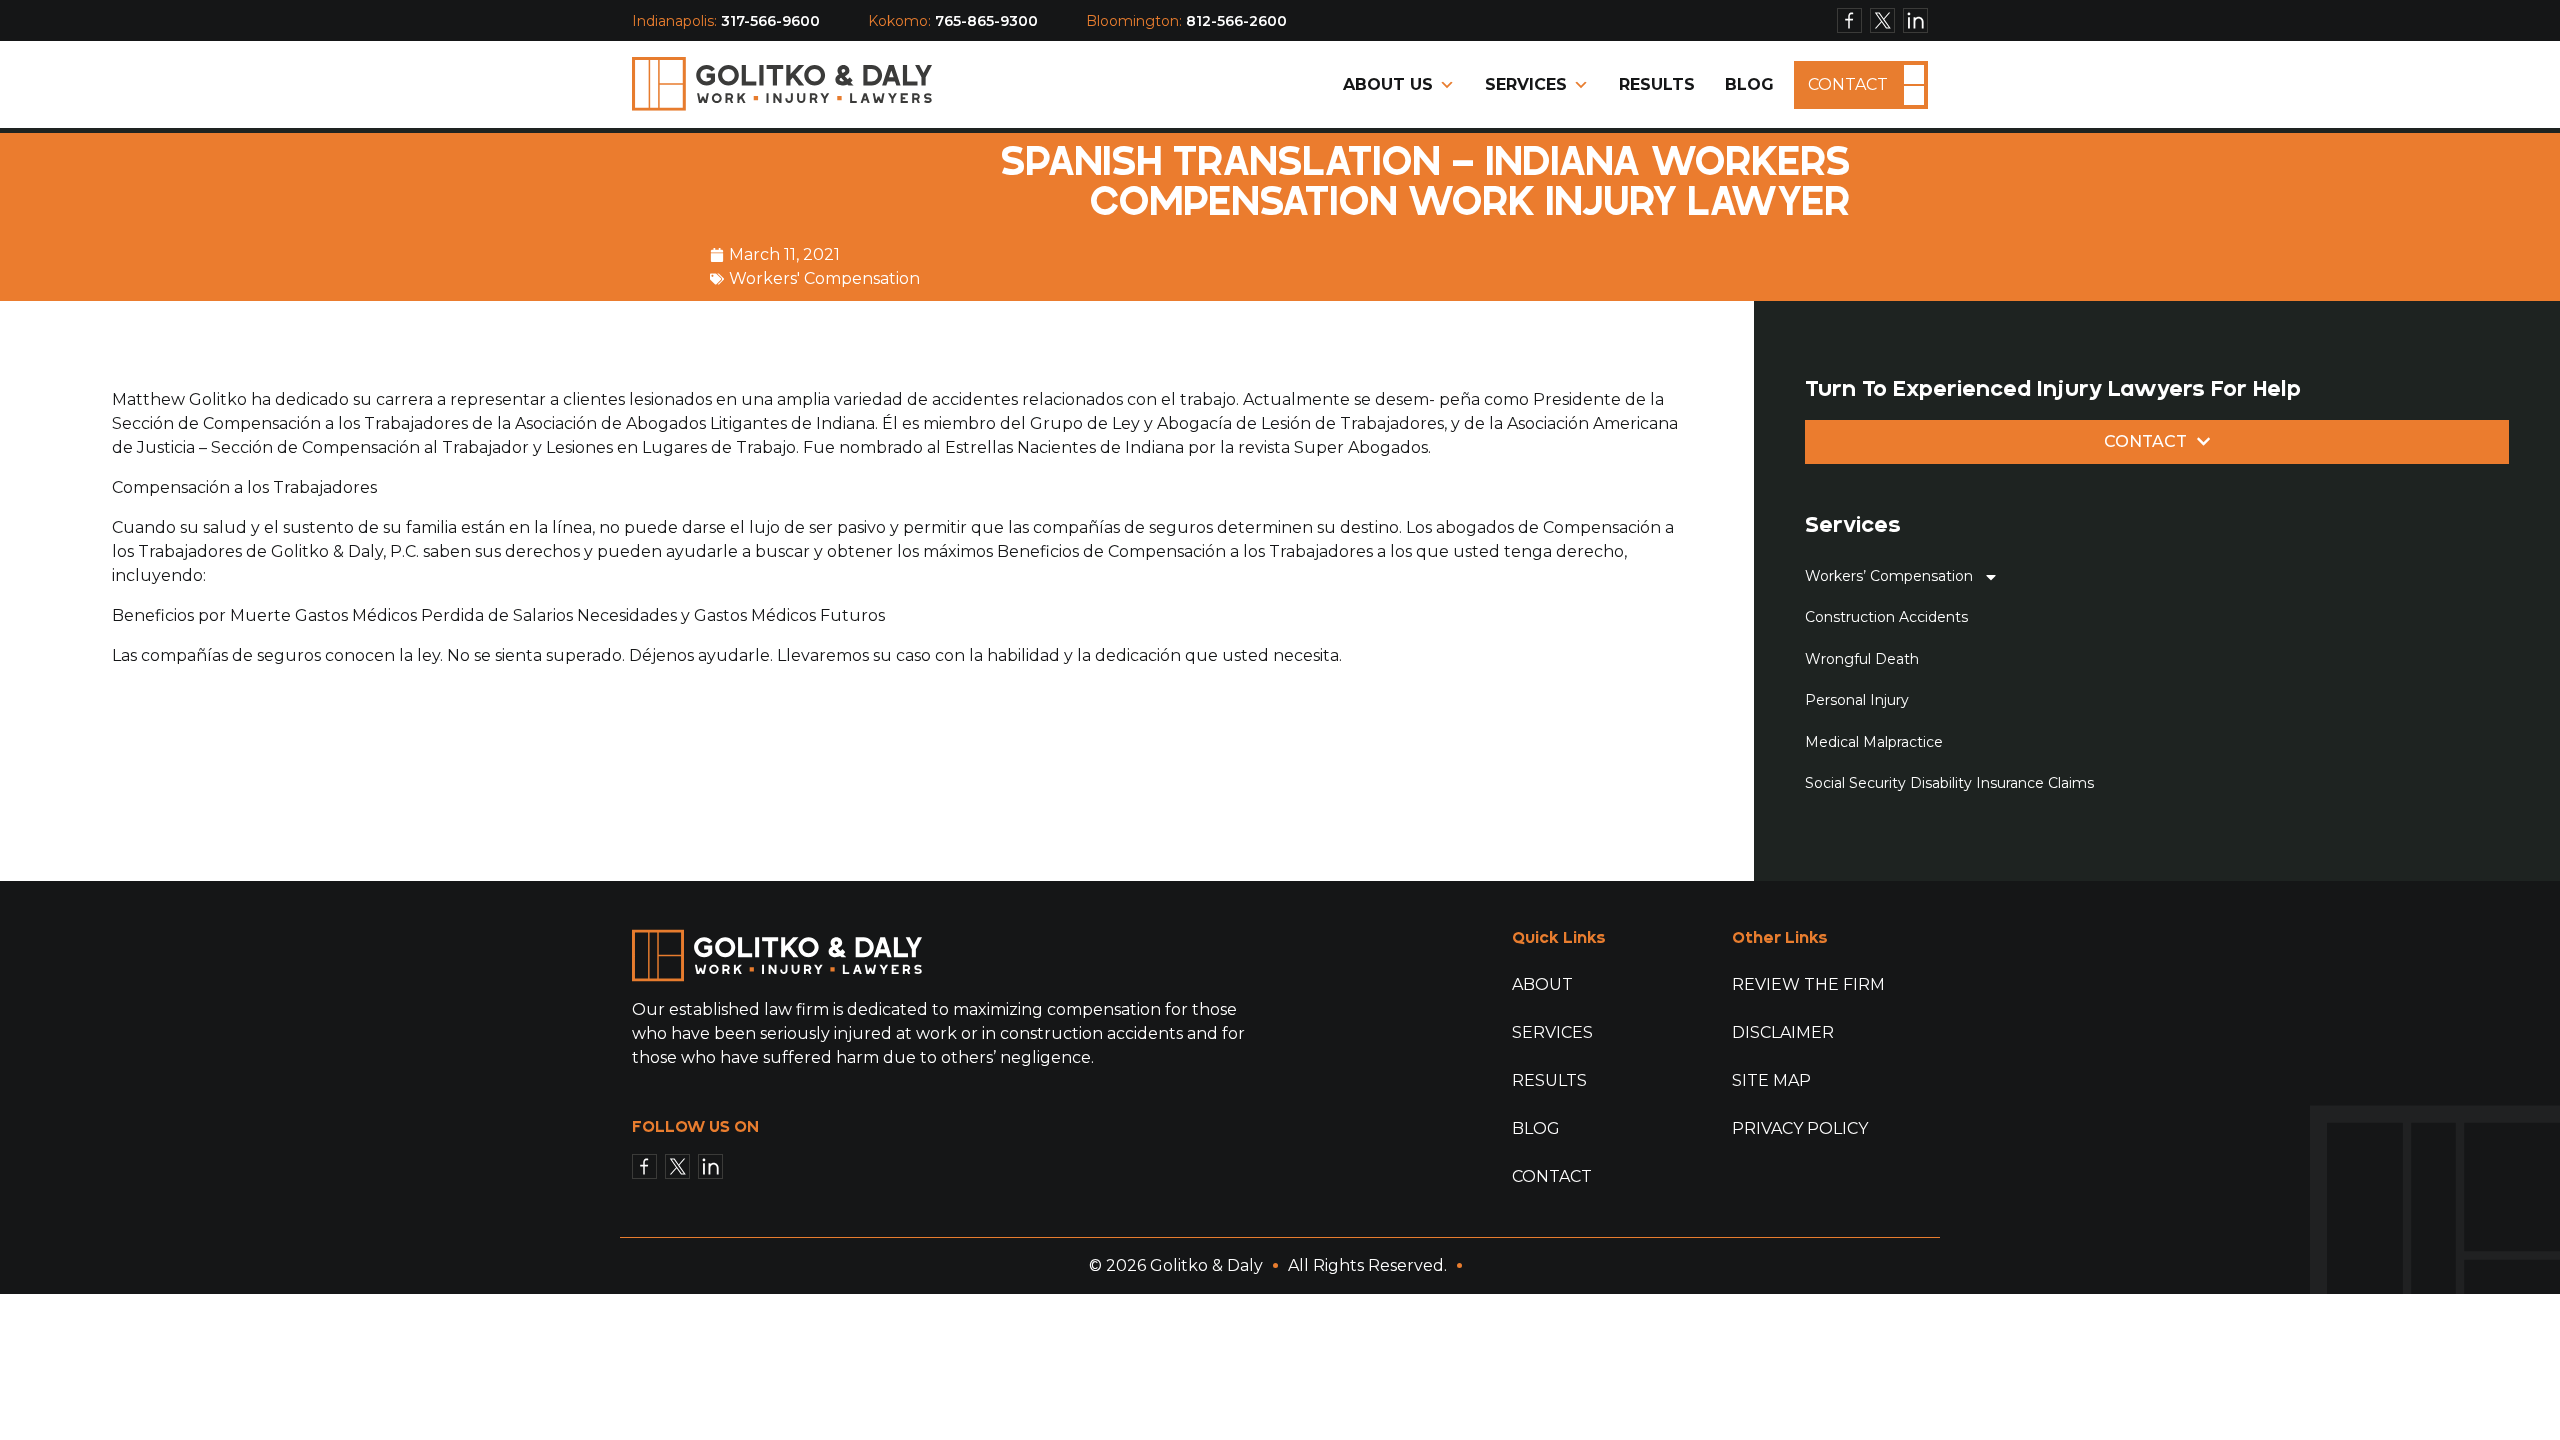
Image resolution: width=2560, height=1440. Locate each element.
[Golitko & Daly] (782, 83)
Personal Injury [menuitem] (1857, 700)
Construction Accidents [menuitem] (1886, 617)
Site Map (1771, 1080)
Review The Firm (1808, 984)
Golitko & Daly (1206, 1265)
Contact (1848, 84)
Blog (1749, 84)
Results (1657, 84)
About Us (1388, 84)
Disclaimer (1783, 1032)
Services (1526, 84)
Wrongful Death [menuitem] (1862, 659)
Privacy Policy (1800, 1128)
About (1542, 984)
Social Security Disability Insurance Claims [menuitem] (1949, 783)
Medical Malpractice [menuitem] (1874, 742)
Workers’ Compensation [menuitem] (1889, 576)
